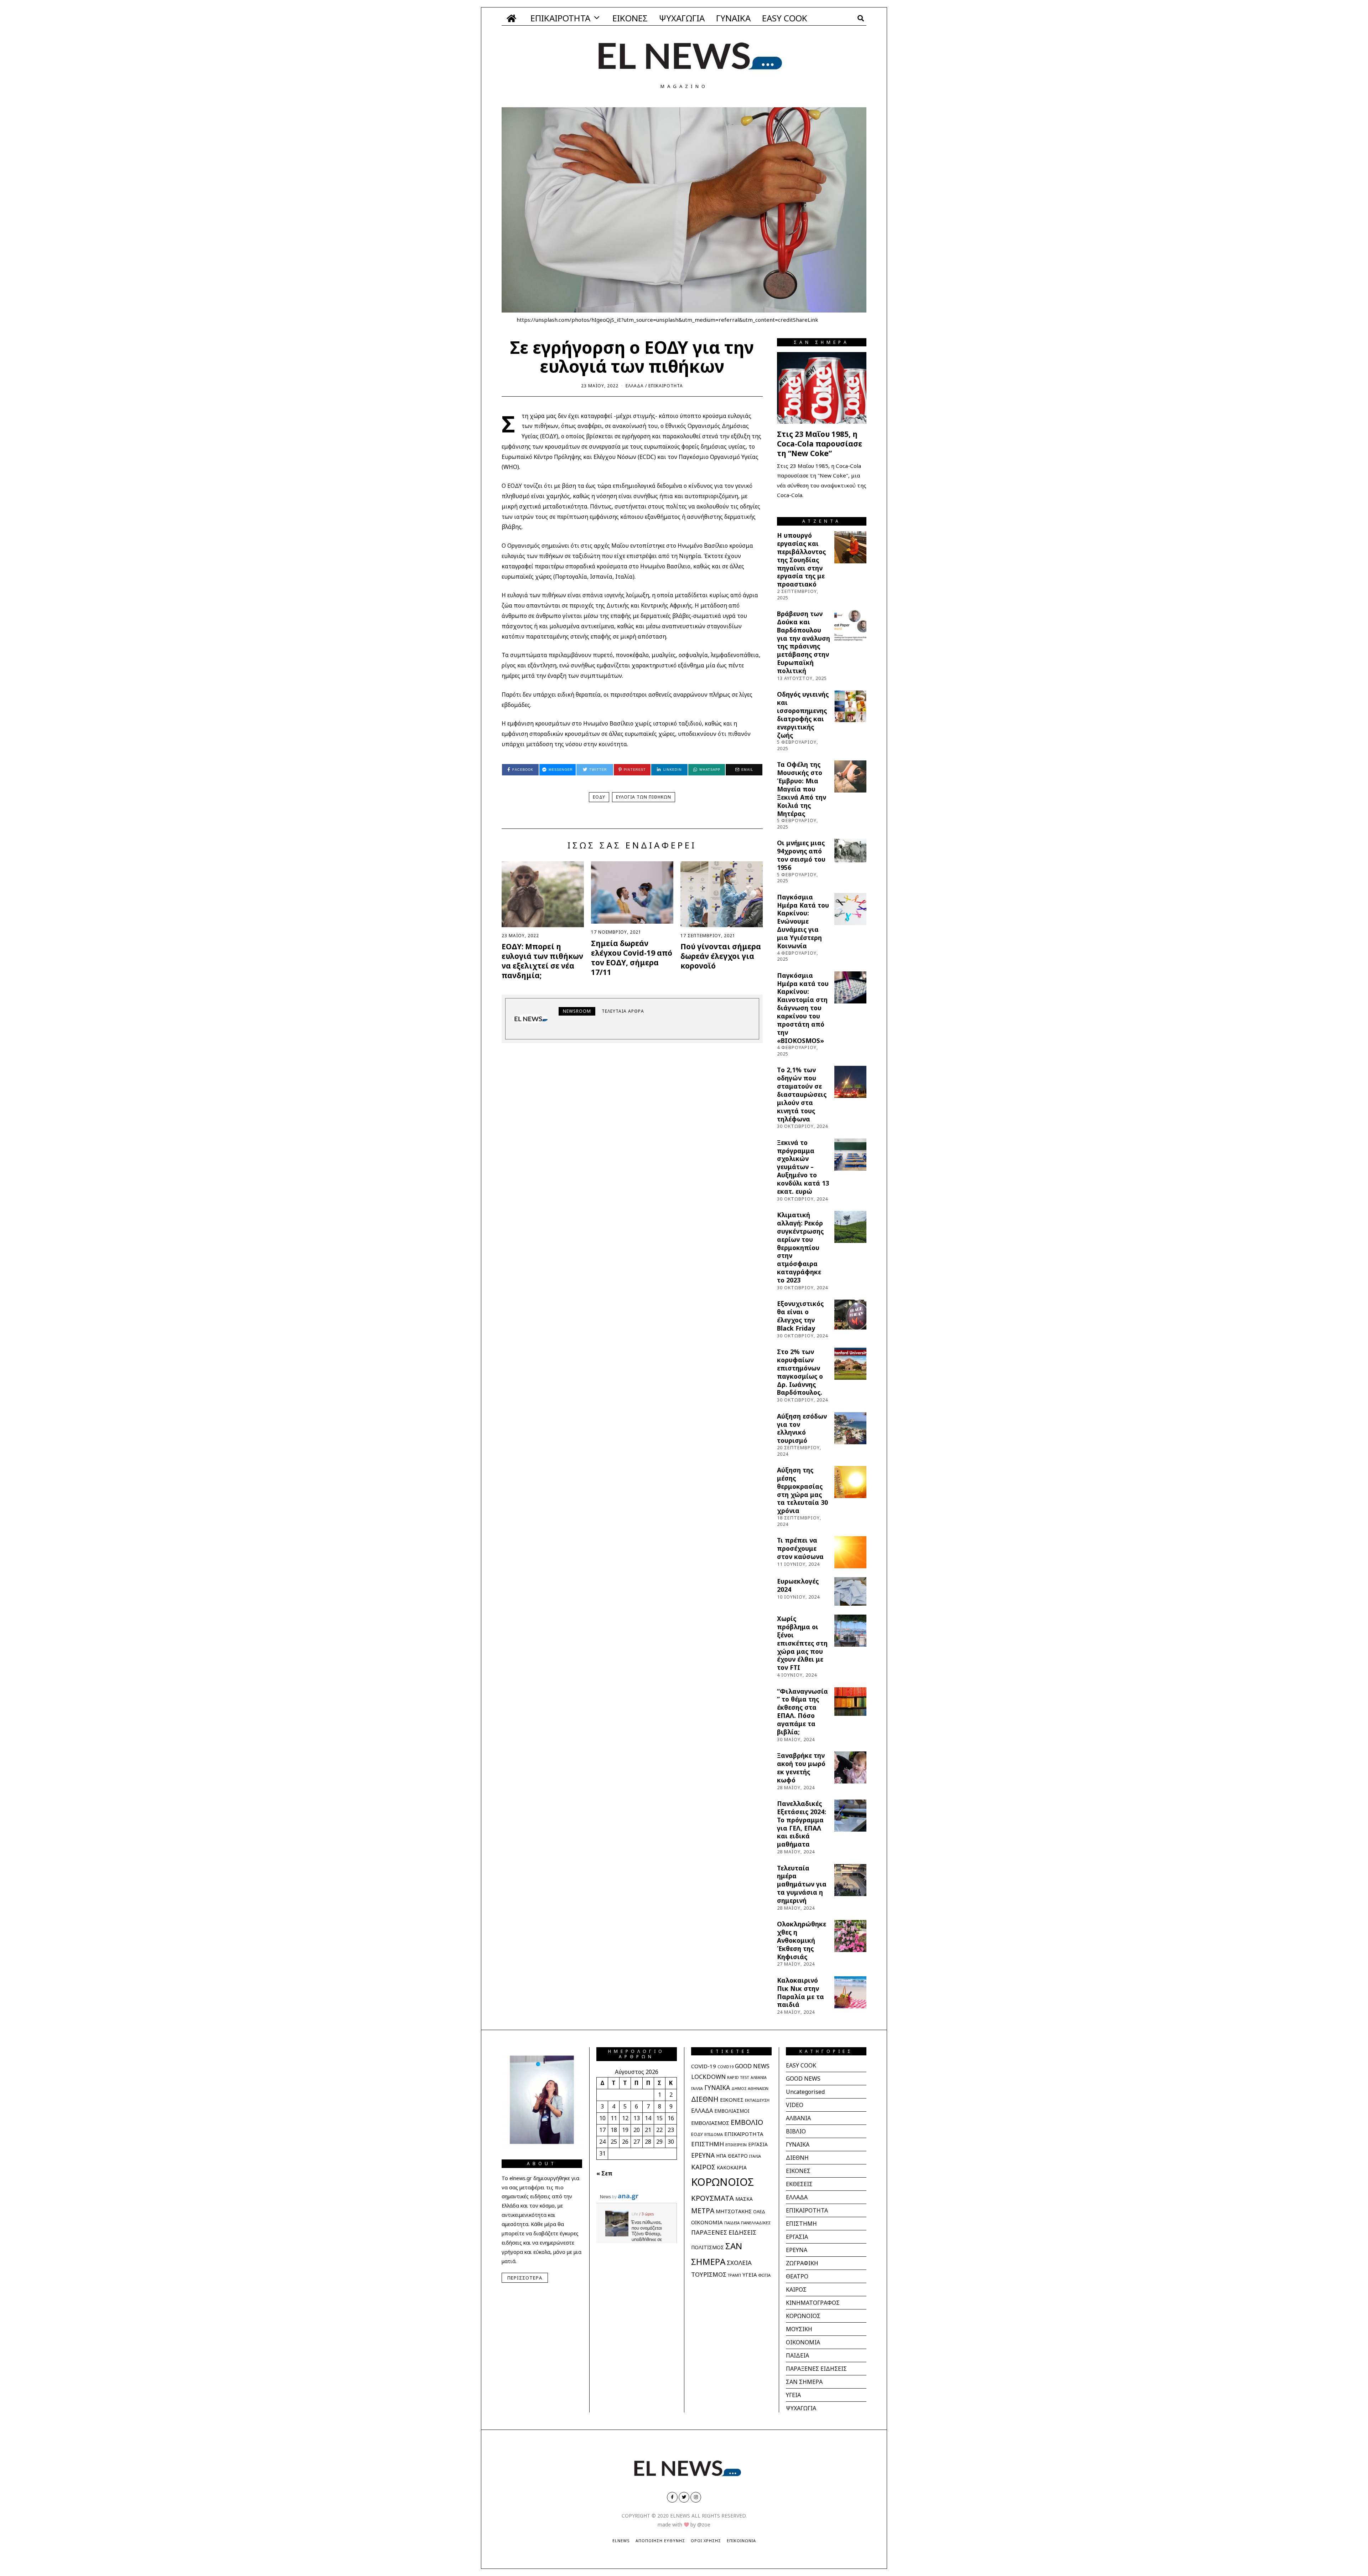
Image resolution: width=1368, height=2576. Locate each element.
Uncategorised (805, 2092)
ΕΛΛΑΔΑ (635, 386)
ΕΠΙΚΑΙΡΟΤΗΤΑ (560, 18)
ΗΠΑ (721, 2156)
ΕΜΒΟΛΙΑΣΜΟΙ (732, 2111)
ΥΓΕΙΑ (750, 2275)
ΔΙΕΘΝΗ (705, 2099)
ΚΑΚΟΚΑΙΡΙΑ (732, 2167)
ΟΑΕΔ (759, 2212)
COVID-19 (704, 2066)
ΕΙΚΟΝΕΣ (630, 18)
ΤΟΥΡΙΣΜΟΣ (709, 2274)
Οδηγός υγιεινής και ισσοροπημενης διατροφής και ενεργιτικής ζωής (803, 714)
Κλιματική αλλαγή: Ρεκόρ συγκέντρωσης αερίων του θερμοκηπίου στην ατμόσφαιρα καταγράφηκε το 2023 (800, 1247)
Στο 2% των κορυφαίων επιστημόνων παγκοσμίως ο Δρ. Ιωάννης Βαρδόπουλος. (800, 1372)
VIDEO (795, 2105)
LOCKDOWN (708, 2077)
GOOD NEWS (752, 2066)
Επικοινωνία (741, 2541)
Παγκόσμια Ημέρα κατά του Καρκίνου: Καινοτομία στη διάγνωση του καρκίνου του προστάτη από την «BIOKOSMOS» (803, 1008)
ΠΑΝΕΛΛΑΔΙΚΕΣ (756, 2223)
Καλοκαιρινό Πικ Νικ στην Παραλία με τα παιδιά (800, 1992)
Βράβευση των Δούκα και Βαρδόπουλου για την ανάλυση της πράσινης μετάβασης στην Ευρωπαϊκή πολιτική (804, 642)
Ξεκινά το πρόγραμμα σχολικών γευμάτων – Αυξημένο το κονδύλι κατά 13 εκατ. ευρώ (803, 1167)
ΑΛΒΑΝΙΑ (759, 2077)
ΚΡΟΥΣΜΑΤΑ (712, 2198)
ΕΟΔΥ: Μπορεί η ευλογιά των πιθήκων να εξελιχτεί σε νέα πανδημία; (542, 961)
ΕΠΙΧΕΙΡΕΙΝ (736, 2145)
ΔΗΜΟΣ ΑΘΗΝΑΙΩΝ (750, 2088)
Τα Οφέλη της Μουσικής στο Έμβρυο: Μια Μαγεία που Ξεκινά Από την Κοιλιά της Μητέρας (802, 789)
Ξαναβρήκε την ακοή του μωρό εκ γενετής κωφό (801, 1768)
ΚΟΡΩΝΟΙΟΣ (722, 2182)
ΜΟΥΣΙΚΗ (799, 2329)
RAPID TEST (738, 2077)
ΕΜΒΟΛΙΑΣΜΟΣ (710, 2123)
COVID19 (726, 2067)
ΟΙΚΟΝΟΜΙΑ (707, 2222)
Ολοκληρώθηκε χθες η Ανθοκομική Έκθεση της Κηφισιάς (802, 1940)
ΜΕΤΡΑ (703, 2211)
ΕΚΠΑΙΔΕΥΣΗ (757, 2100)
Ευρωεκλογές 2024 (798, 1585)
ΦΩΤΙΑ (764, 2275)
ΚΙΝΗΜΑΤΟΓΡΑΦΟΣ (813, 2303)
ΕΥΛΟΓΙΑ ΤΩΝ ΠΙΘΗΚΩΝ (644, 797)
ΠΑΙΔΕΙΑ (732, 2223)
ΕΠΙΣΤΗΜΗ (708, 2144)
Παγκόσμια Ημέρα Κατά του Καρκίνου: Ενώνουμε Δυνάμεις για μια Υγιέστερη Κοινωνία (803, 921)
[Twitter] (684, 2497)
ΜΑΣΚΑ (744, 2199)
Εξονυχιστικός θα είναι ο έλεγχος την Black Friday (800, 1316)
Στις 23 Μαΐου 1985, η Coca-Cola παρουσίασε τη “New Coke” (820, 444)
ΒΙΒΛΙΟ (796, 2131)
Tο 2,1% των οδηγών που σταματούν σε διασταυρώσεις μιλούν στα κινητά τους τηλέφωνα (802, 1094)
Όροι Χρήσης (706, 2541)
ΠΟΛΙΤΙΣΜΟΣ (708, 2247)
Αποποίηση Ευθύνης (660, 2541)
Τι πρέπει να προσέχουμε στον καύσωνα (800, 1548)
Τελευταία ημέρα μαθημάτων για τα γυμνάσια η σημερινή (802, 1884)
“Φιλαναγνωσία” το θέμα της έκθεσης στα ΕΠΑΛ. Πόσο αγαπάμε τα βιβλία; (802, 1712)
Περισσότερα (525, 2278)
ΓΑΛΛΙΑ (697, 2089)
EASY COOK (785, 18)
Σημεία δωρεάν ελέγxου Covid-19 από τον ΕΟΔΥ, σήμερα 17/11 (632, 958)
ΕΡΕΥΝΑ (703, 2155)
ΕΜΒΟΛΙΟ (747, 2122)
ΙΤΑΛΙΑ (755, 2156)
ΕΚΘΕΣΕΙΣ (799, 2184)
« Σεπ (604, 2173)
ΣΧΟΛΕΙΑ (739, 2263)
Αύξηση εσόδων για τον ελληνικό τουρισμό (802, 1428)
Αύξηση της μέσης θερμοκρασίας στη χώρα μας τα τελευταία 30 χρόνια (802, 1490)
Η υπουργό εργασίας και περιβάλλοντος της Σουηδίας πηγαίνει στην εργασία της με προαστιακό (801, 560)
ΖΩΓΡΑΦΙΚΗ (802, 2263)
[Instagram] (696, 2497)
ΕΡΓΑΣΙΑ (758, 2144)
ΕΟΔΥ (599, 797)
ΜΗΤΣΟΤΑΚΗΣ (734, 2211)
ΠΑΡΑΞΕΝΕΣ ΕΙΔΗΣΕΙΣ (724, 2232)
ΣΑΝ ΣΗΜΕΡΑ (804, 2382)
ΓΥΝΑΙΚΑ (733, 18)
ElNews (621, 2541)
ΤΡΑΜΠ (734, 2275)
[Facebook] (672, 2497)
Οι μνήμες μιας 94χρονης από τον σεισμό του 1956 (801, 855)
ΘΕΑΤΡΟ (738, 2156)
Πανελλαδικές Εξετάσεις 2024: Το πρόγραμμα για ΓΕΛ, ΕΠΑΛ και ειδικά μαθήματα (802, 1824)
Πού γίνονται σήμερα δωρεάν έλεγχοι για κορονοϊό (721, 956)
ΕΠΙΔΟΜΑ (714, 2134)
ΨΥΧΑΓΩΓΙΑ (682, 18)
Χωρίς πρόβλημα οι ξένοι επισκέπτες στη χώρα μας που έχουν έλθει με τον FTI (802, 1643)
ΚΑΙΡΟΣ (703, 2167)
